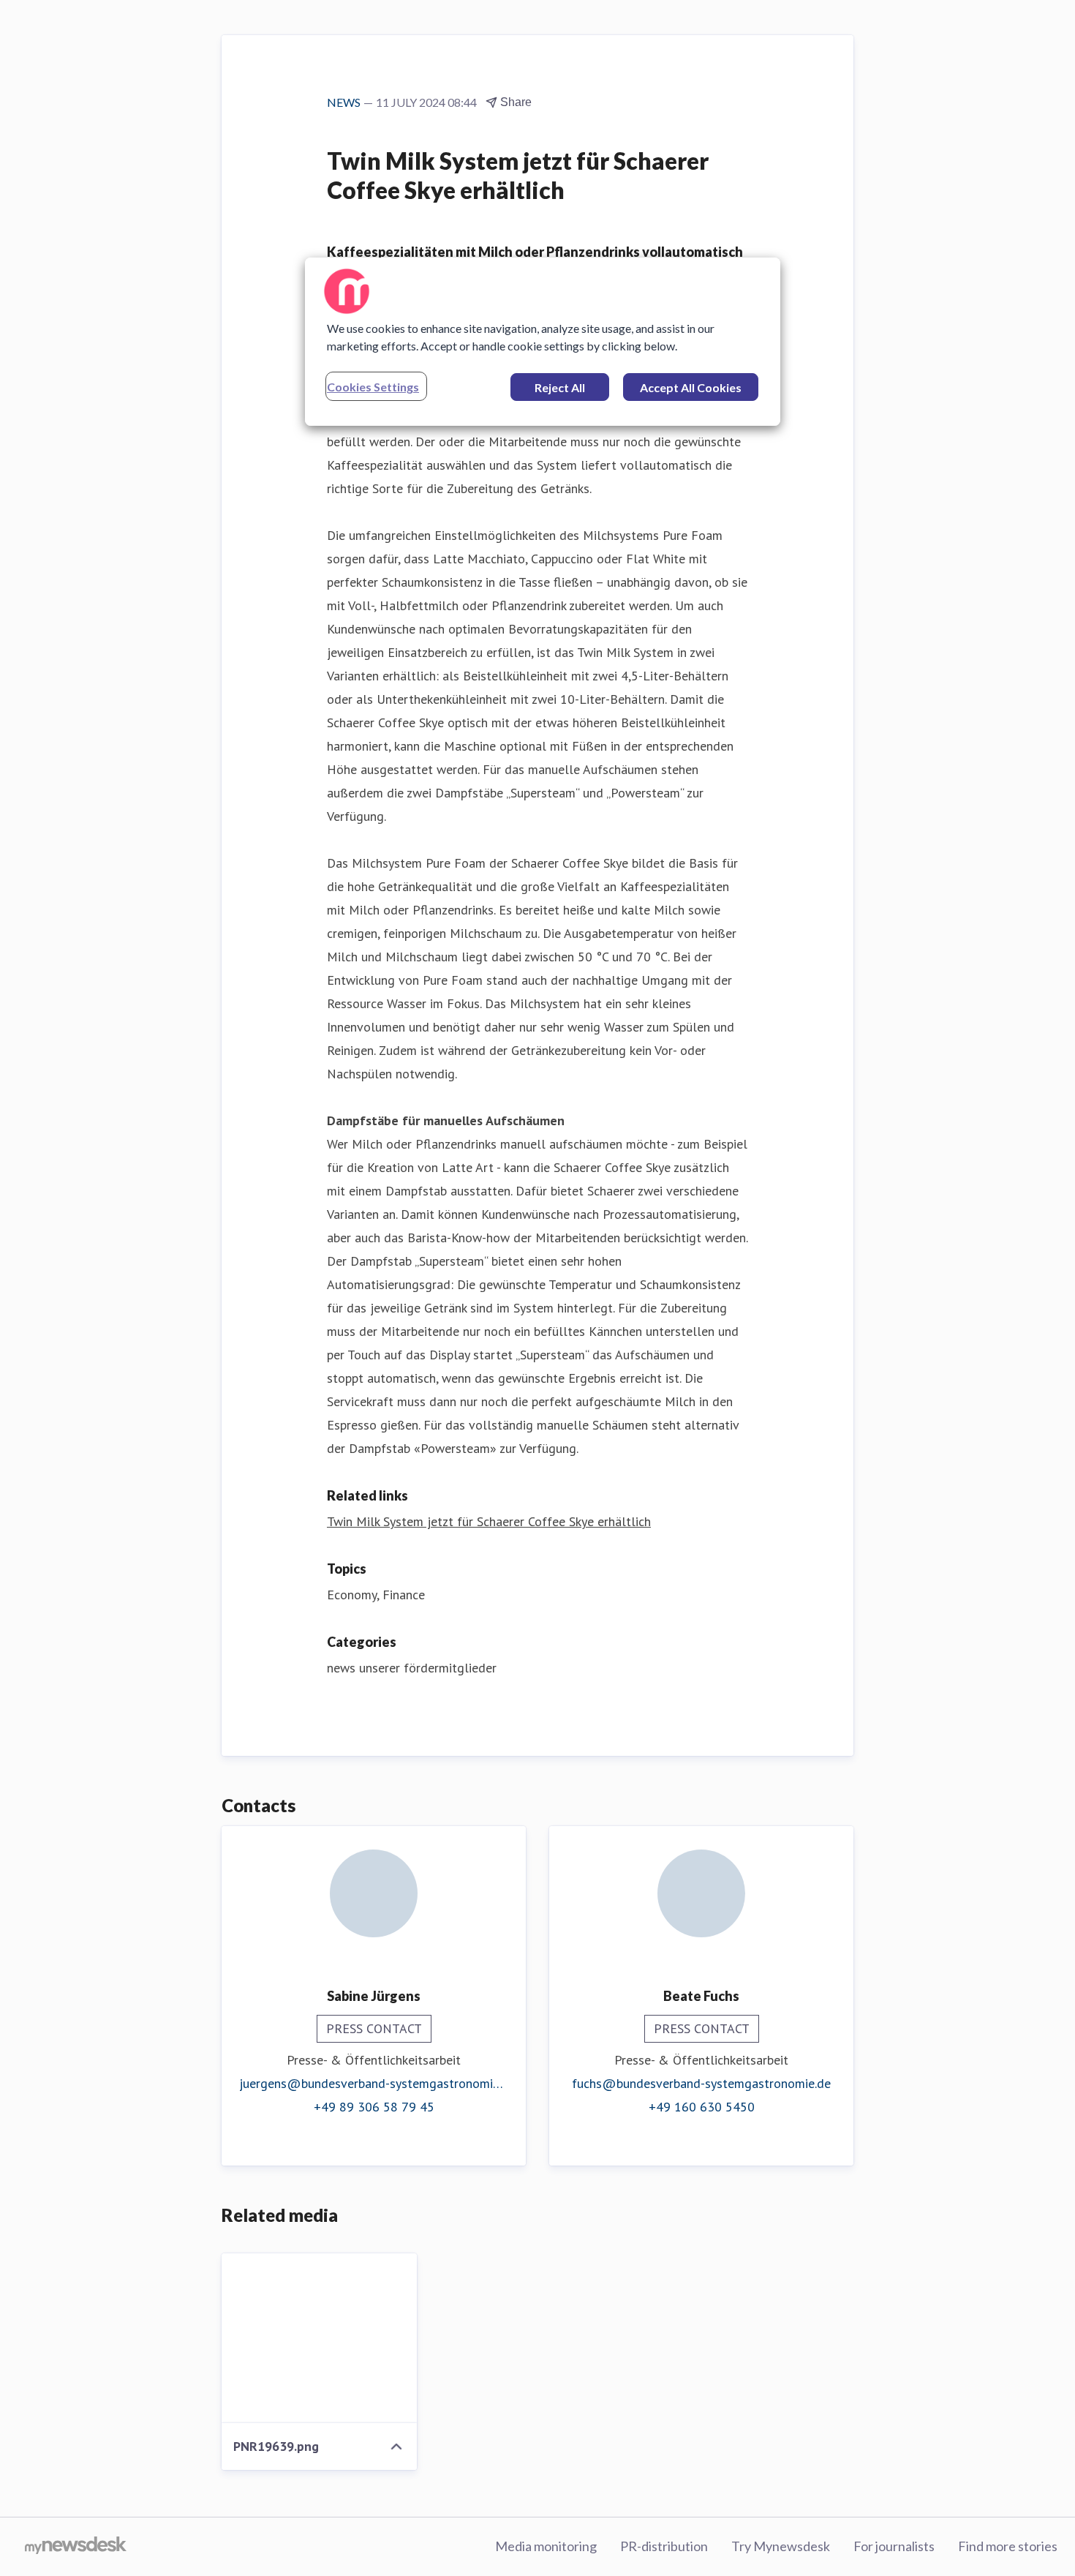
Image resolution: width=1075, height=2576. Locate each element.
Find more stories (1008, 2546)
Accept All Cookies (691, 387)
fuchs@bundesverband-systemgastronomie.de (701, 2083)
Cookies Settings (373, 387)
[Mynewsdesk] (76, 2547)
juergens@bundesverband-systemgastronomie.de (374, 2083)
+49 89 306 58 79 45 (374, 2107)
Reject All (560, 387)
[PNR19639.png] (319, 2338)
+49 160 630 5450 (702, 2107)
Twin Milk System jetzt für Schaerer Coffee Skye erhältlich (489, 1521)
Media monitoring (546, 2546)
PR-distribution (664, 2546)
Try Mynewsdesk (781, 2546)
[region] (543, 342)
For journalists (894, 2546)
